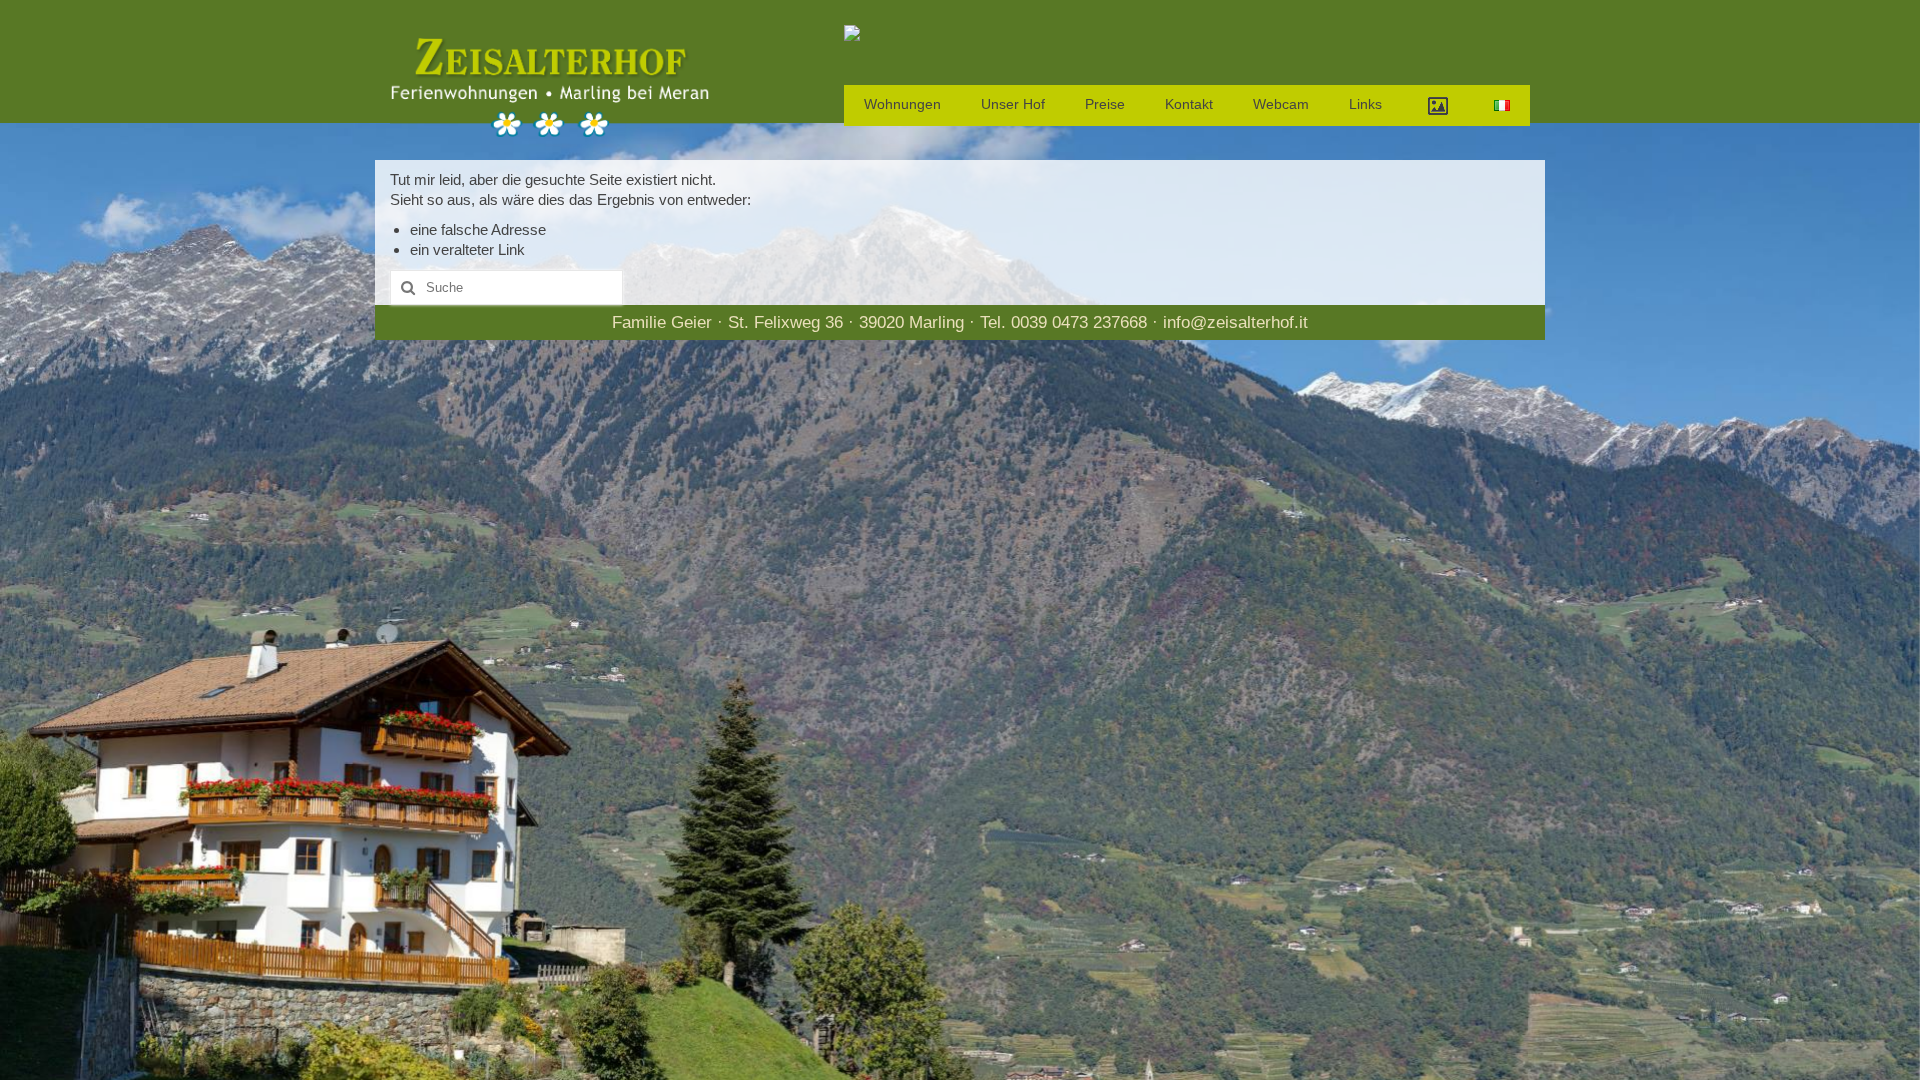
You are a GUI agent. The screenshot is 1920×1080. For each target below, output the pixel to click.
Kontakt (1189, 104)
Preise (1105, 104)
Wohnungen (902, 104)
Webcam (1281, 104)
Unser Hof (1013, 104)
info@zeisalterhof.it (1235, 322)
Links (1365, 104)
